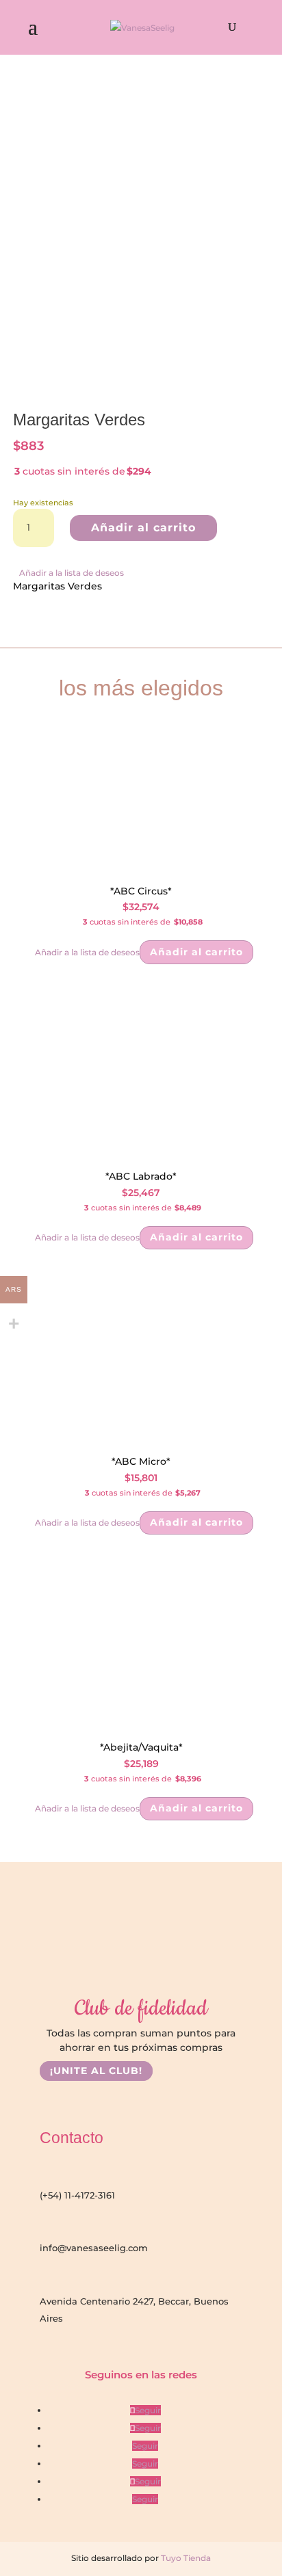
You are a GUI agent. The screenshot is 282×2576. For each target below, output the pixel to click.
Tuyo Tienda (185, 2558)
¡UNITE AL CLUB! (96, 2071)
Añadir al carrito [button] (196, 952)
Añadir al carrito (143, 528)
